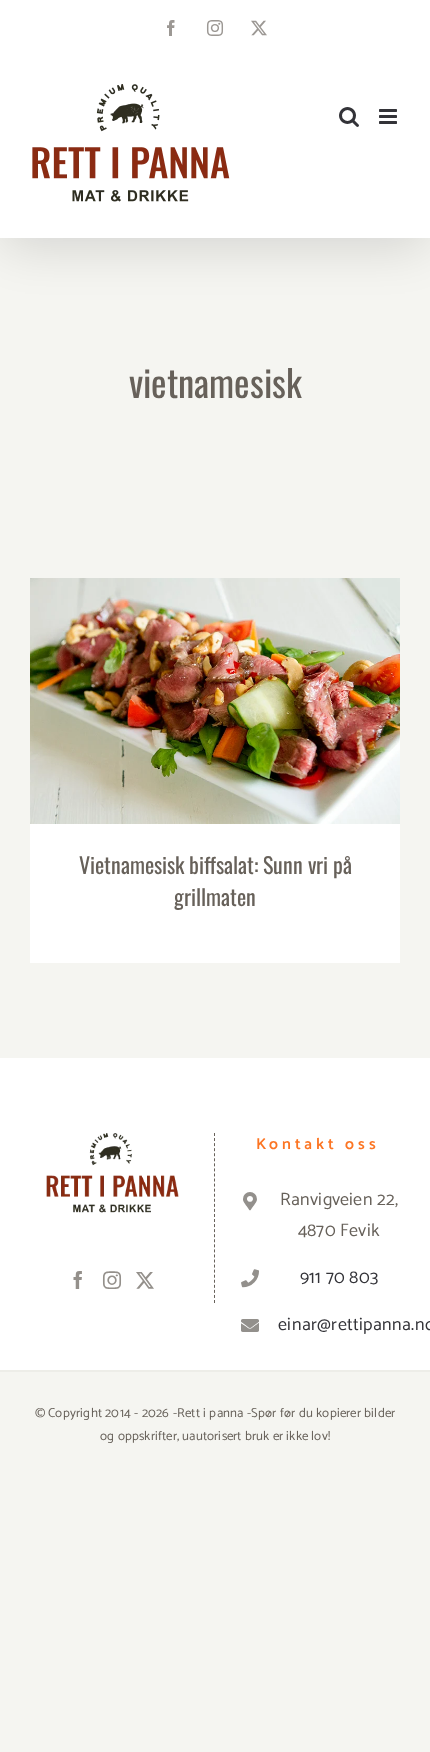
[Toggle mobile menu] (389, 116)
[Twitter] (145, 1280)
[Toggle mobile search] (349, 116)
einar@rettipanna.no (339, 1325)
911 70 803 (339, 1278)
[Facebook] (78, 1280)
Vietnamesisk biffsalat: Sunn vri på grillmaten (215, 682)
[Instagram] (112, 1280)
